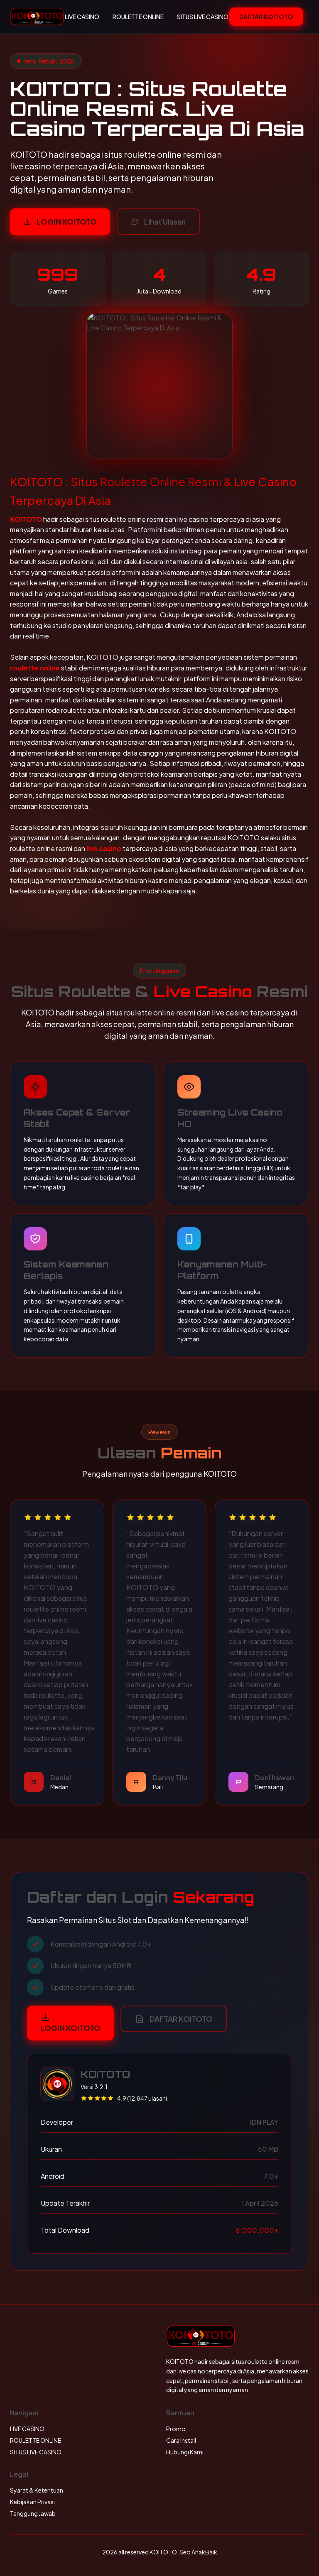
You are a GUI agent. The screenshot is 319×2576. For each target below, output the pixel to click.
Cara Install (181, 2440)
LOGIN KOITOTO (67, 221)
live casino (104, 848)
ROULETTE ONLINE (138, 17)
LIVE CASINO (82, 17)
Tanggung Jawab (33, 2513)
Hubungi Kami (185, 2452)
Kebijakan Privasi (32, 2502)
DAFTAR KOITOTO (266, 17)
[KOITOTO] (37, 17)
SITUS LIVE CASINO (203, 17)
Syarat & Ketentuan (37, 2490)
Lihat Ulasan (165, 221)
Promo (176, 2429)
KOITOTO (26, 519)
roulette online (35, 668)
